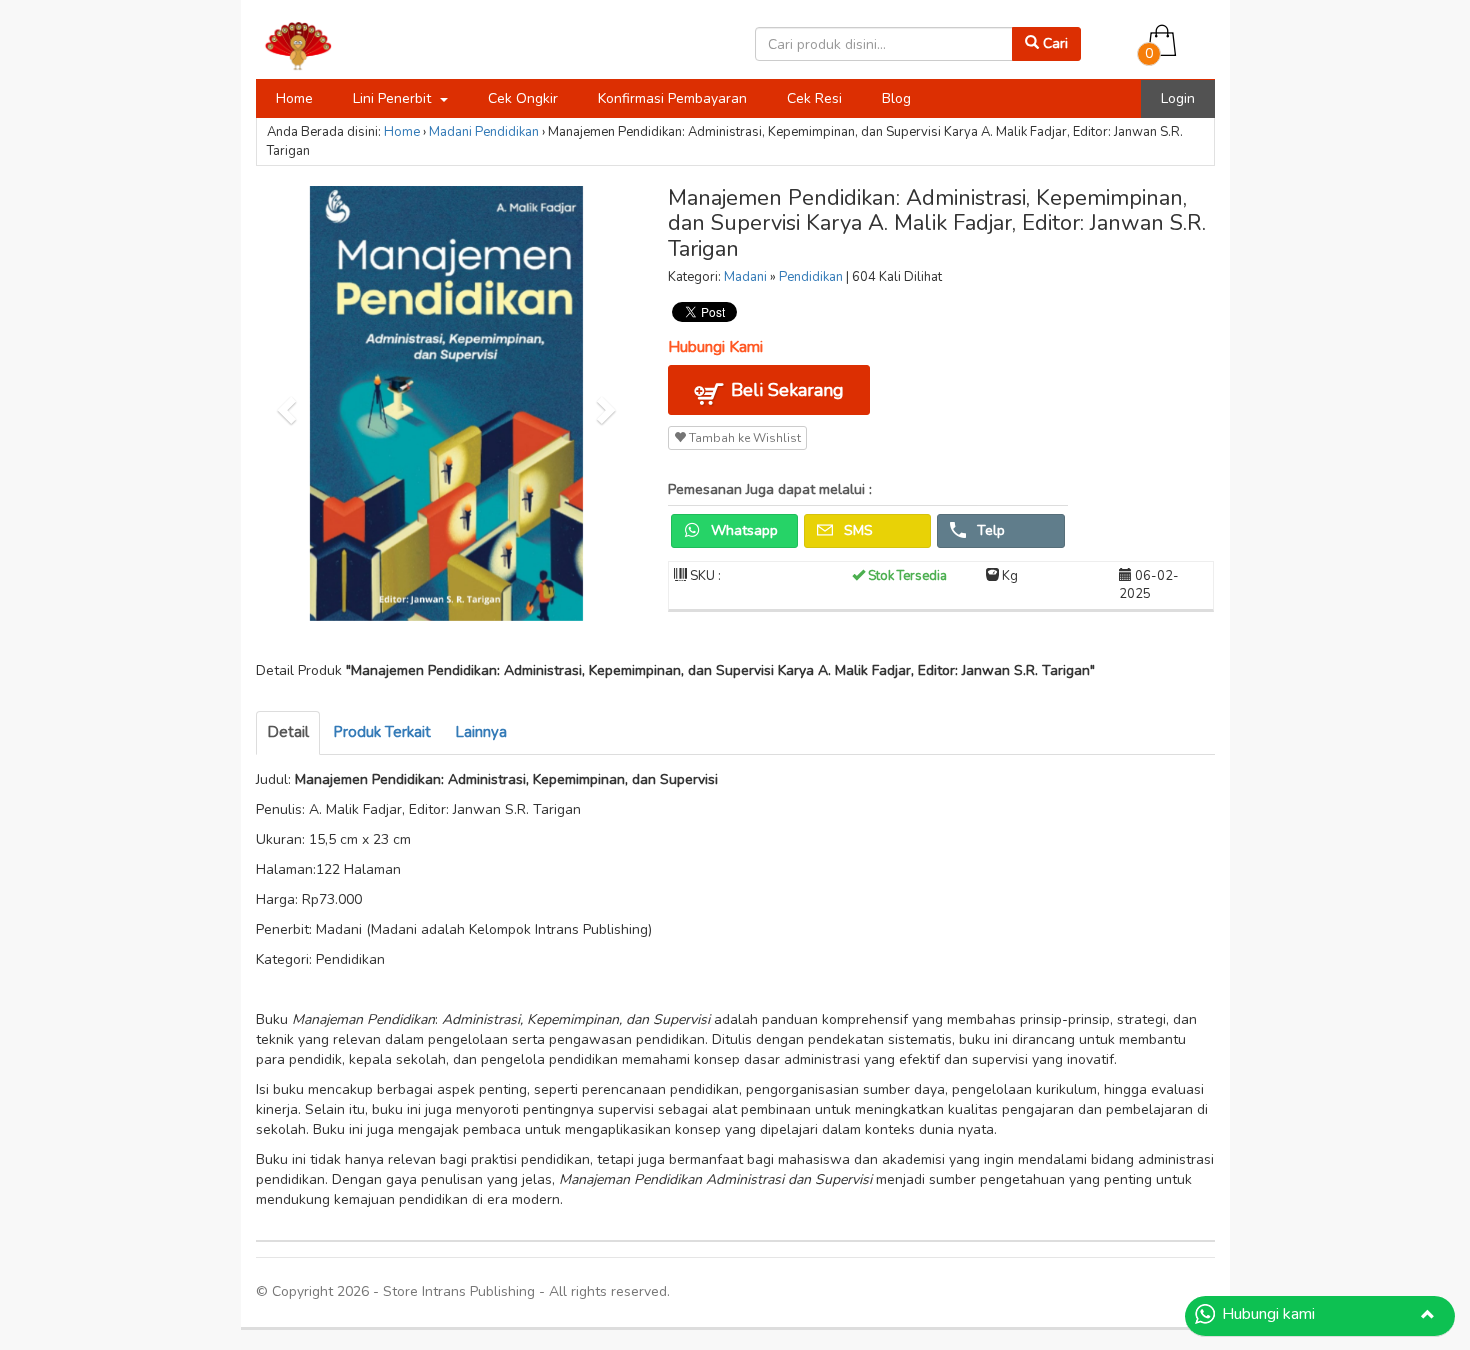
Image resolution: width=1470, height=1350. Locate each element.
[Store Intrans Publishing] (367, 44)
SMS (856, 530)
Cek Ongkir (523, 98)
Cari (1053, 43)
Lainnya (481, 732)
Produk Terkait (382, 732)
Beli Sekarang (785, 390)
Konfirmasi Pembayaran (672, 98)
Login (1178, 98)
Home (294, 98)
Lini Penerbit (394, 98)
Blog (896, 98)
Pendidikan (507, 132)
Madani (450, 132)
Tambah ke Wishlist (743, 438)
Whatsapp (742, 530)
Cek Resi (814, 98)
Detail (288, 732)
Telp (989, 530)
